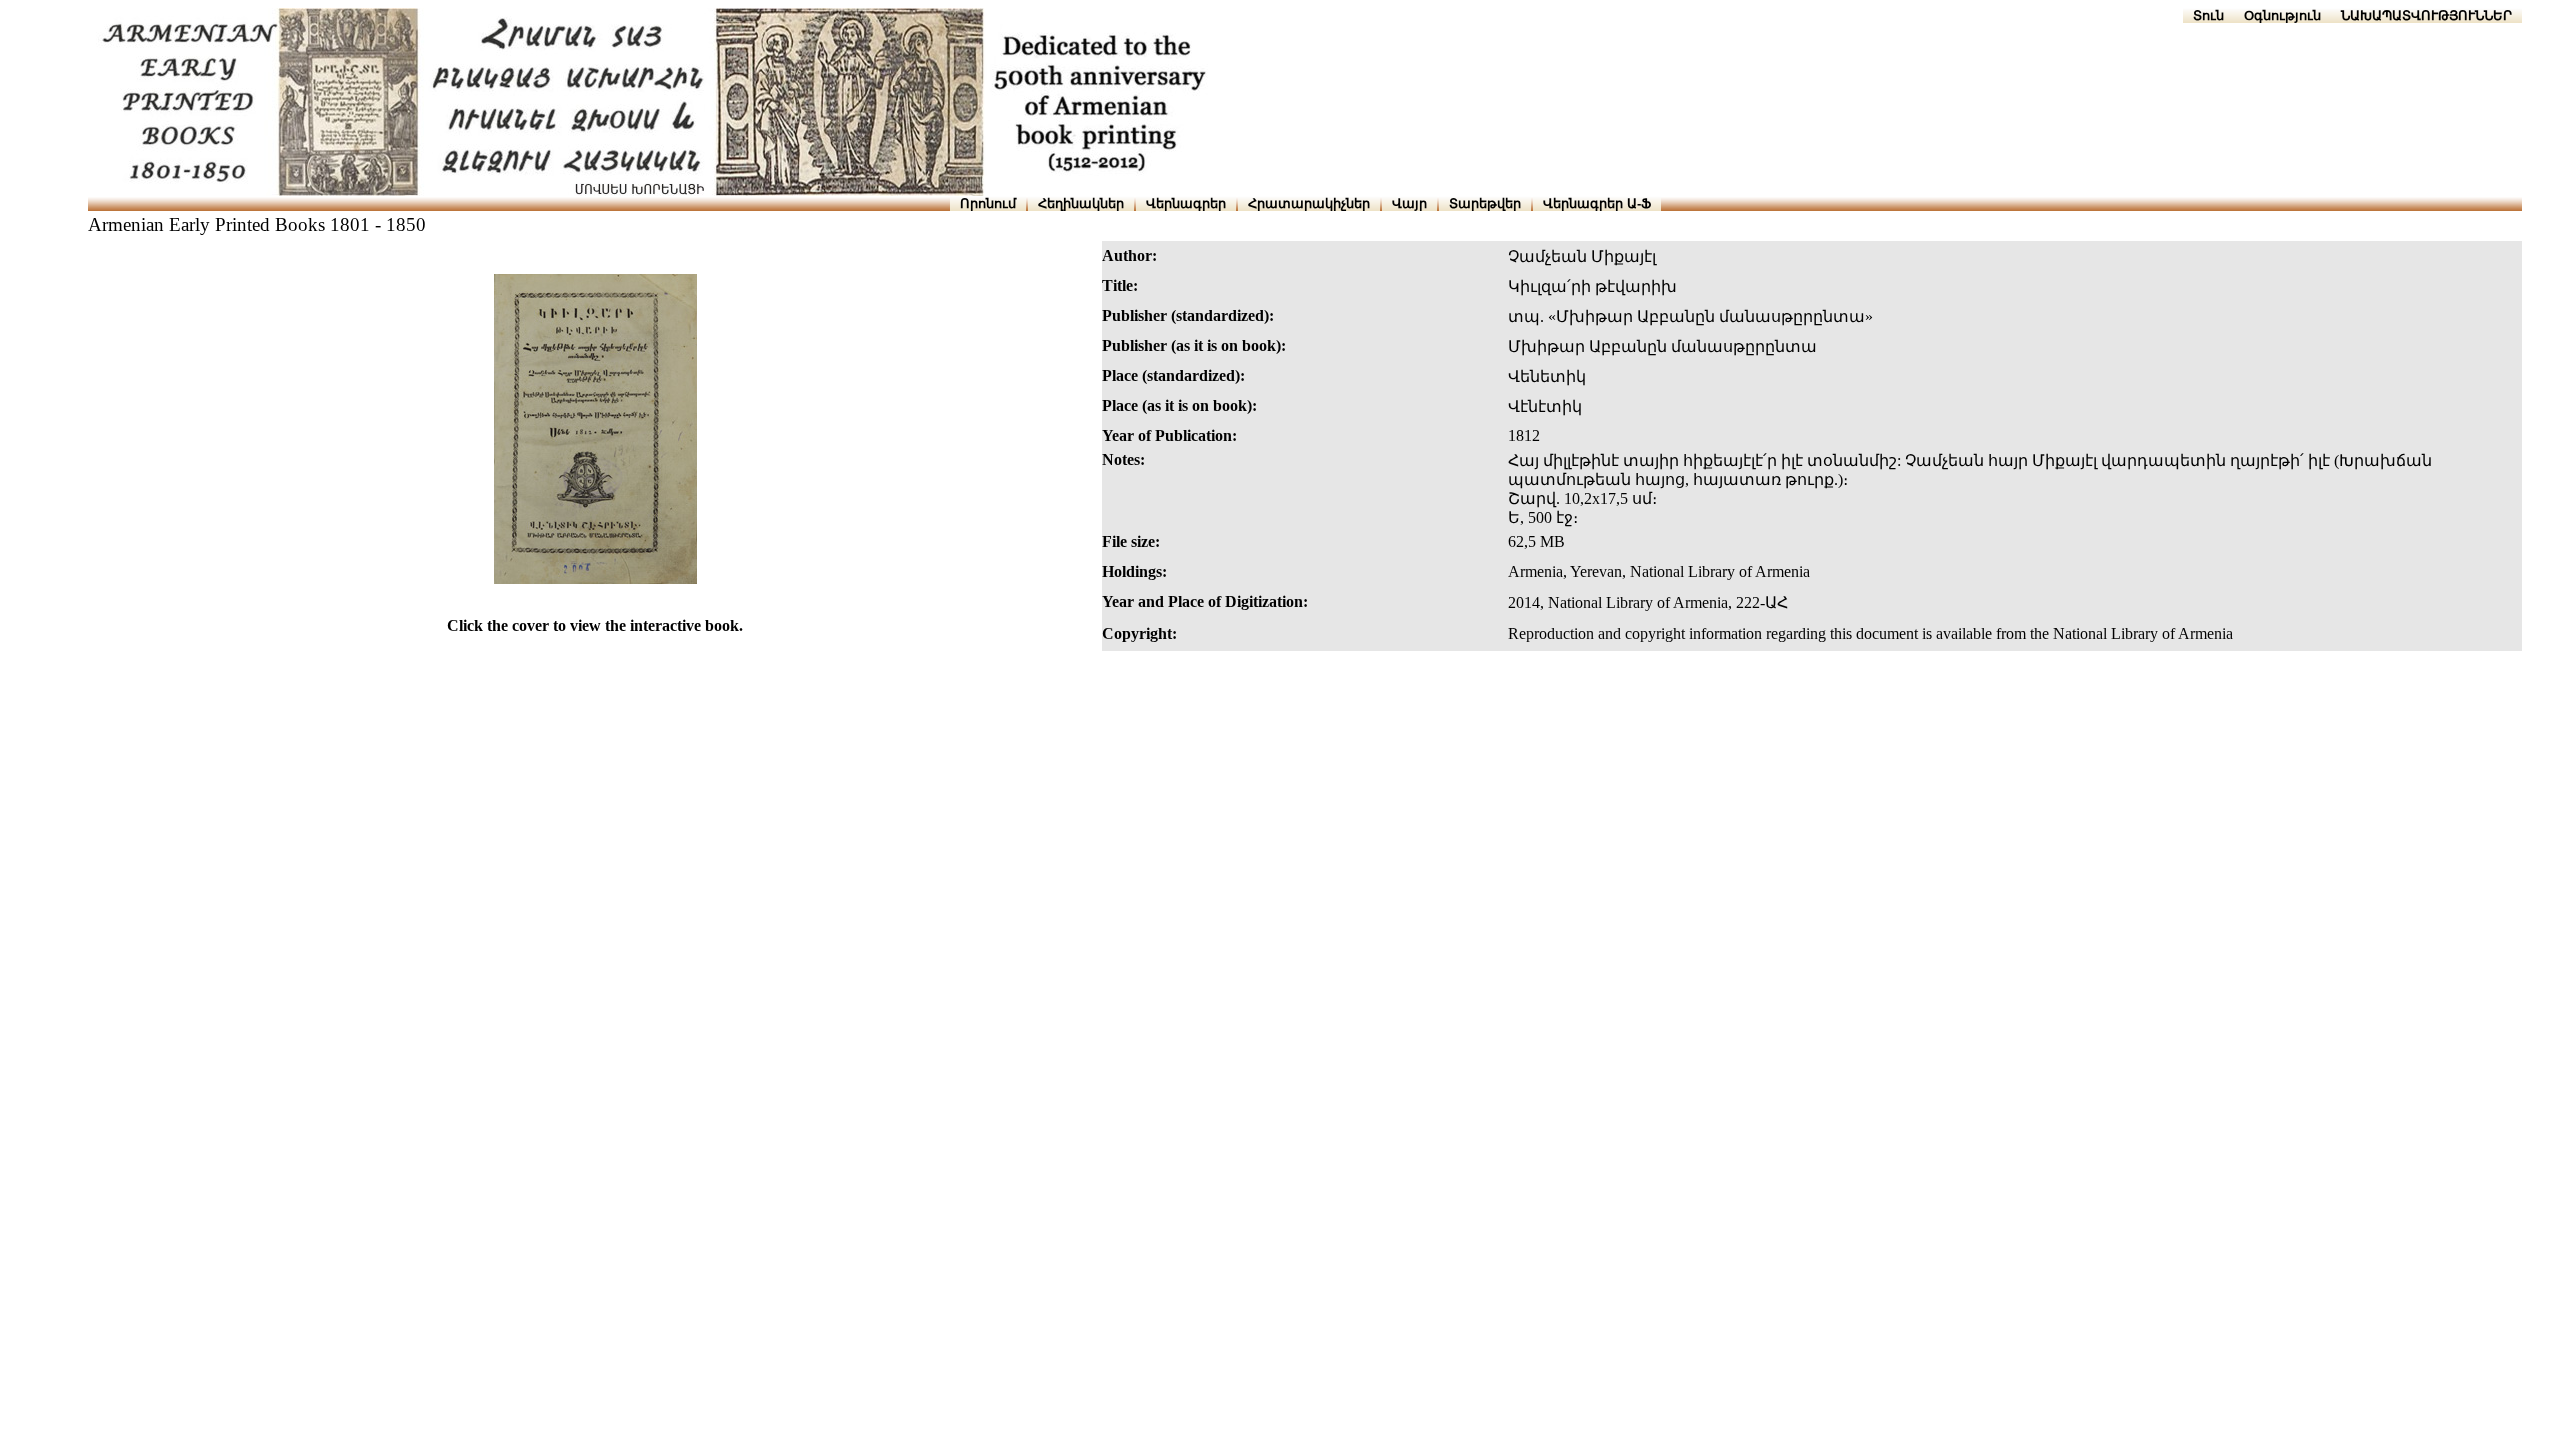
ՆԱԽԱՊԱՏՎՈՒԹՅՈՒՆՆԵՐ (2426, 15)
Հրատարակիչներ (1309, 203)
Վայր (1409, 203)
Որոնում (988, 203)
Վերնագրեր (1186, 203)
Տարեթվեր (1485, 203)
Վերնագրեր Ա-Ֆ (1597, 203)
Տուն (2208, 15)
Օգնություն (2282, 15)
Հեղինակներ (1081, 203)
